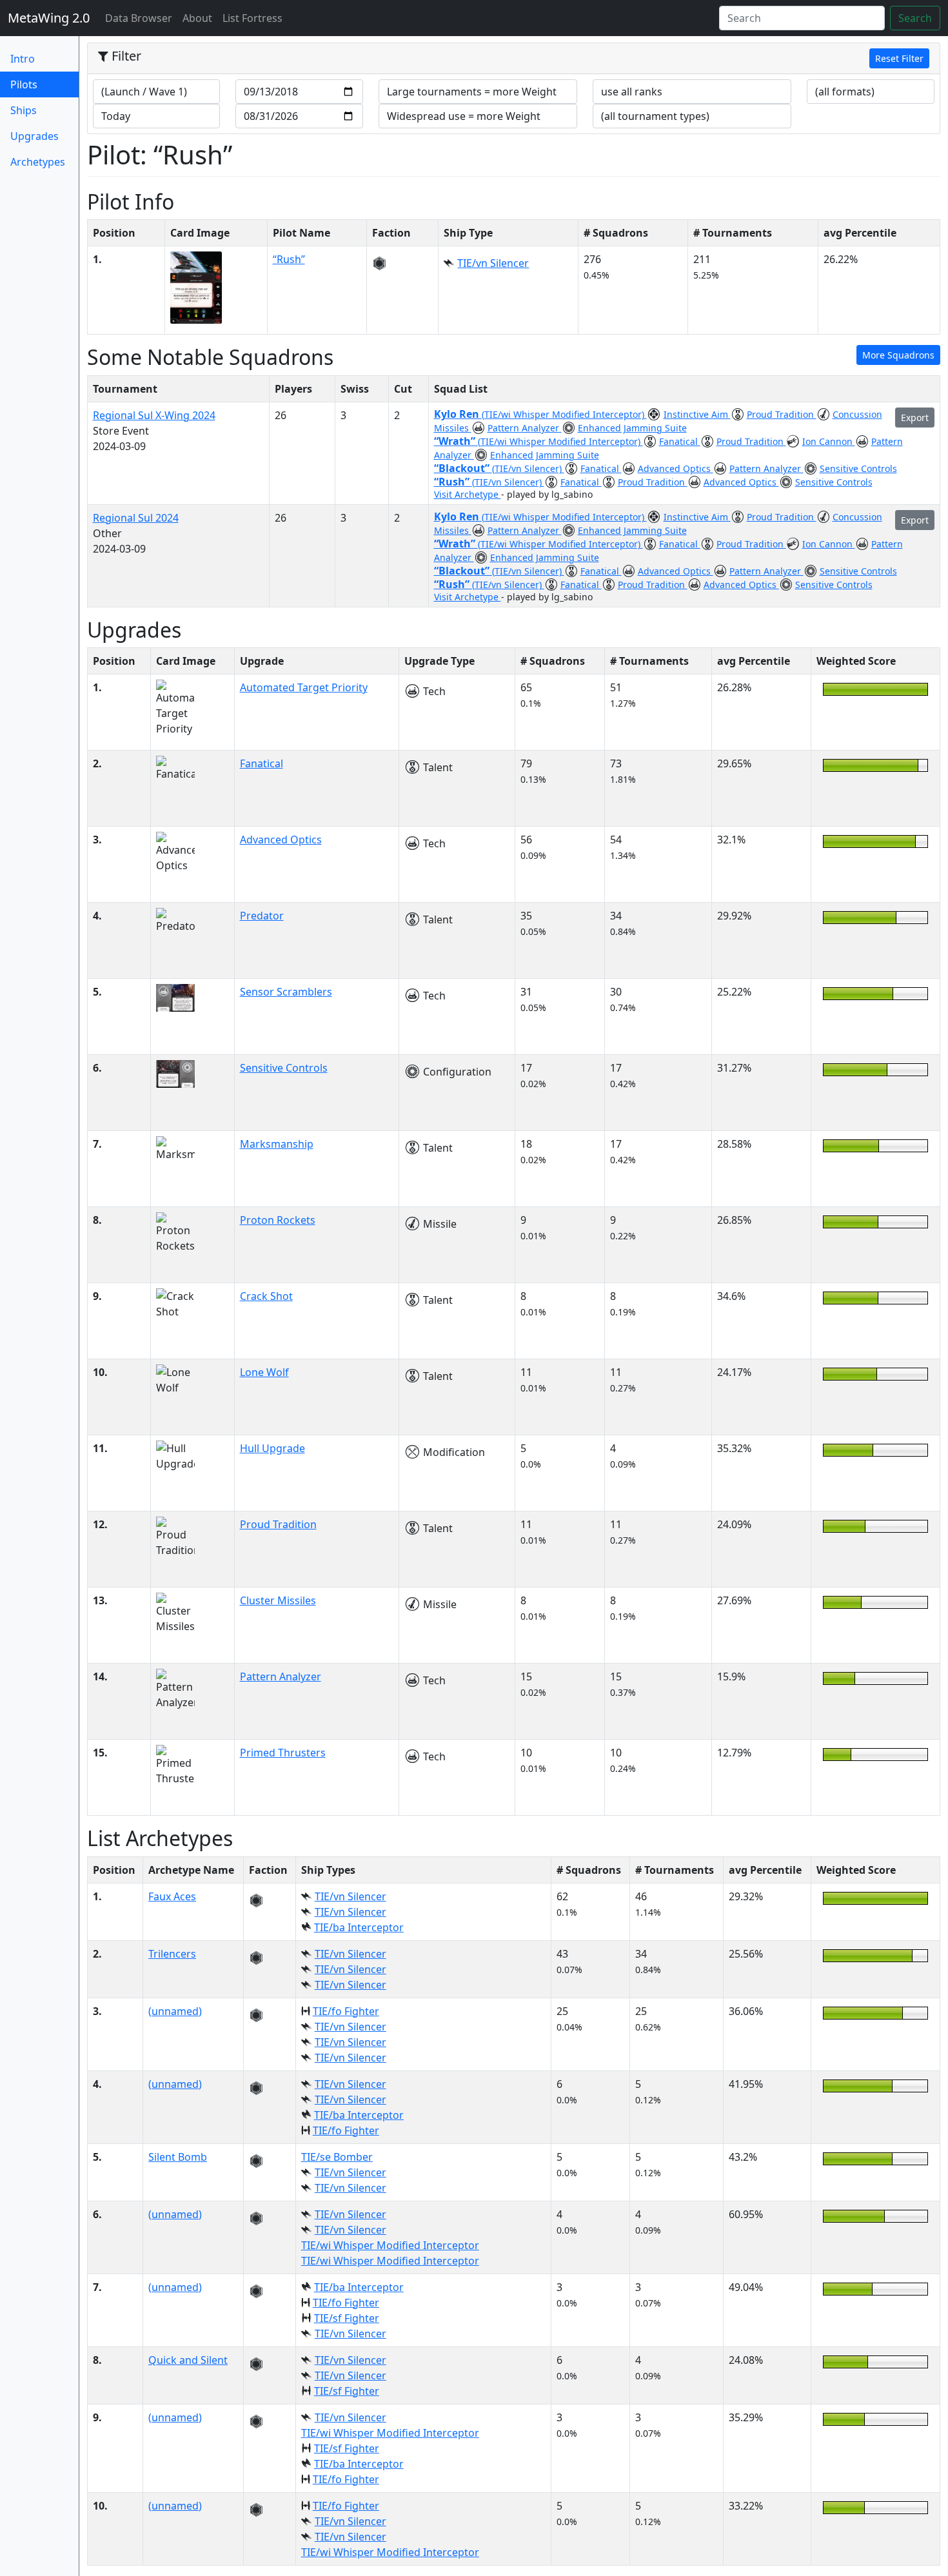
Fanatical (680, 441)
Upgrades (35, 136)
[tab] (514, 59)
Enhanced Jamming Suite (632, 428)
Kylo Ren (458, 414)
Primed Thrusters (283, 1753)
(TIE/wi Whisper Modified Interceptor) (564, 414)
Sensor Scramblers (286, 992)
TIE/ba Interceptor (359, 1927)
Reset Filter (899, 58)
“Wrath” (456, 441)
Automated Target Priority (304, 687)
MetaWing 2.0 (49, 18)
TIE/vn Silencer (493, 263)
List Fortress (252, 18)
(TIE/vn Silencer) (528, 468)
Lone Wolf (264, 1372)
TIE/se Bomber (337, 2157)
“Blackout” (463, 468)
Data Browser (141, 18)
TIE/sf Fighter (347, 2318)
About (197, 18)
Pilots (44, 84)
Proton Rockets (278, 1220)
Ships (24, 110)
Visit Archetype (468, 494)
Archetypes (38, 162)
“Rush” (289, 259)
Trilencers (172, 1954)
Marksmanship (277, 1144)
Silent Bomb (178, 2157)
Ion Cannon (829, 441)
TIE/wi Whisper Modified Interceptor (390, 2245)
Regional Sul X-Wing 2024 (154, 415)
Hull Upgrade (272, 1448)
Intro (23, 59)
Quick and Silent (188, 2360)
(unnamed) (175, 2011)
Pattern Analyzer (525, 428)
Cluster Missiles (278, 1600)
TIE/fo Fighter (346, 2011)
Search (915, 18)
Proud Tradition (782, 414)
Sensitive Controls (858, 468)
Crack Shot (266, 1296)
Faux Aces (172, 1896)
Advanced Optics (676, 468)
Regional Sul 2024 (136, 518)
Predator (262, 916)
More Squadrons (898, 355)
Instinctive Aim (697, 414)
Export (915, 418)
